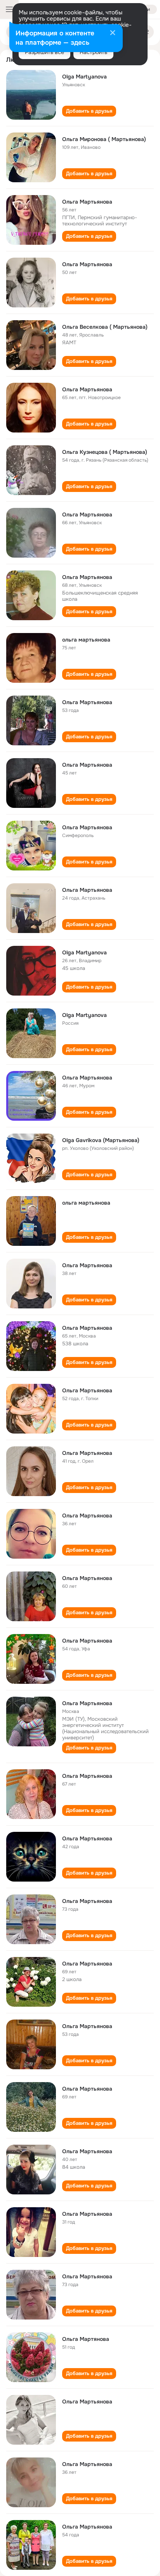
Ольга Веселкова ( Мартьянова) (105, 327)
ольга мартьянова (86, 640)
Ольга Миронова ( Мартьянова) (104, 139)
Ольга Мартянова (86, 2339)
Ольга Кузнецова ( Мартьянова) (105, 452)
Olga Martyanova (84, 77)
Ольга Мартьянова (87, 202)
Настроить (93, 52)
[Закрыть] (113, 33)
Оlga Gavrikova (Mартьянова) (101, 1140)
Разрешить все (44, 52)
